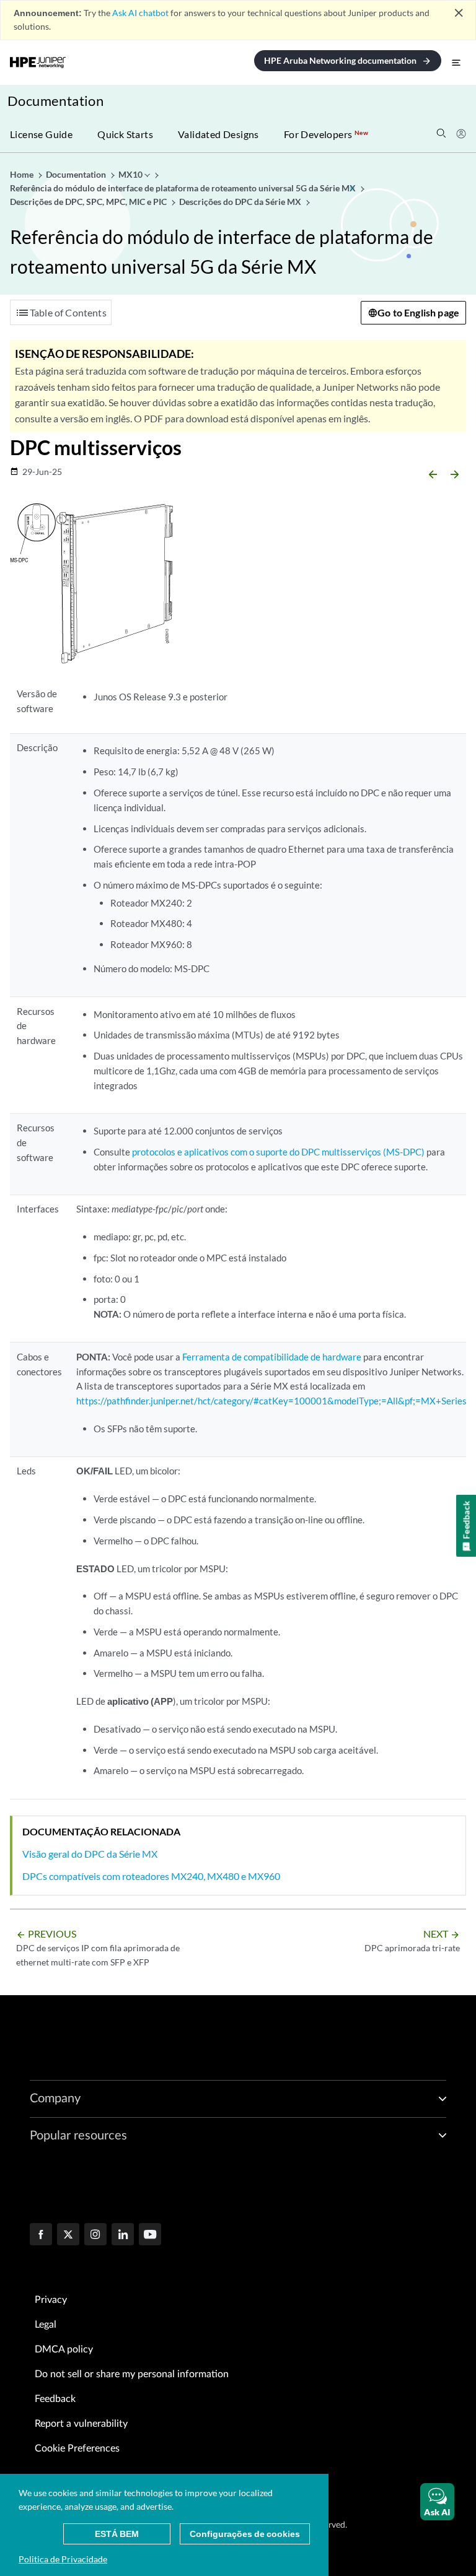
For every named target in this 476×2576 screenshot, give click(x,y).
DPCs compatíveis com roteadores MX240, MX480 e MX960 (151, 1876)
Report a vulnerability (81, 2424)
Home (23, 174)
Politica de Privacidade (63, 2559)
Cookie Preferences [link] (77, 2448)
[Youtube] (150, 2235)
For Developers (326, 134)
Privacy (51, 2300)
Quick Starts (125, 134)
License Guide (41, 134)
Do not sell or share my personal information (132, 2374)
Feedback (55, 2399)
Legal (46, 2325)
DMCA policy (64, 2349)
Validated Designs (218, 134)
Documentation (55, 101)
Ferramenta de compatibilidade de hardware (273, 1357)
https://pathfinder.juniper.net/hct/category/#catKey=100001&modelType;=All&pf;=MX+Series (271, 1401)
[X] (68, 2235)
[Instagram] (95, 2235)
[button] (437, 2502)
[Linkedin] (123, 2235)
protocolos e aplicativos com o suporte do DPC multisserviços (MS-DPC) (278, 1152)
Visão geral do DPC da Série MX (90, 1854)
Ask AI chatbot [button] (140, 13)
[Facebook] (41, 2235)
